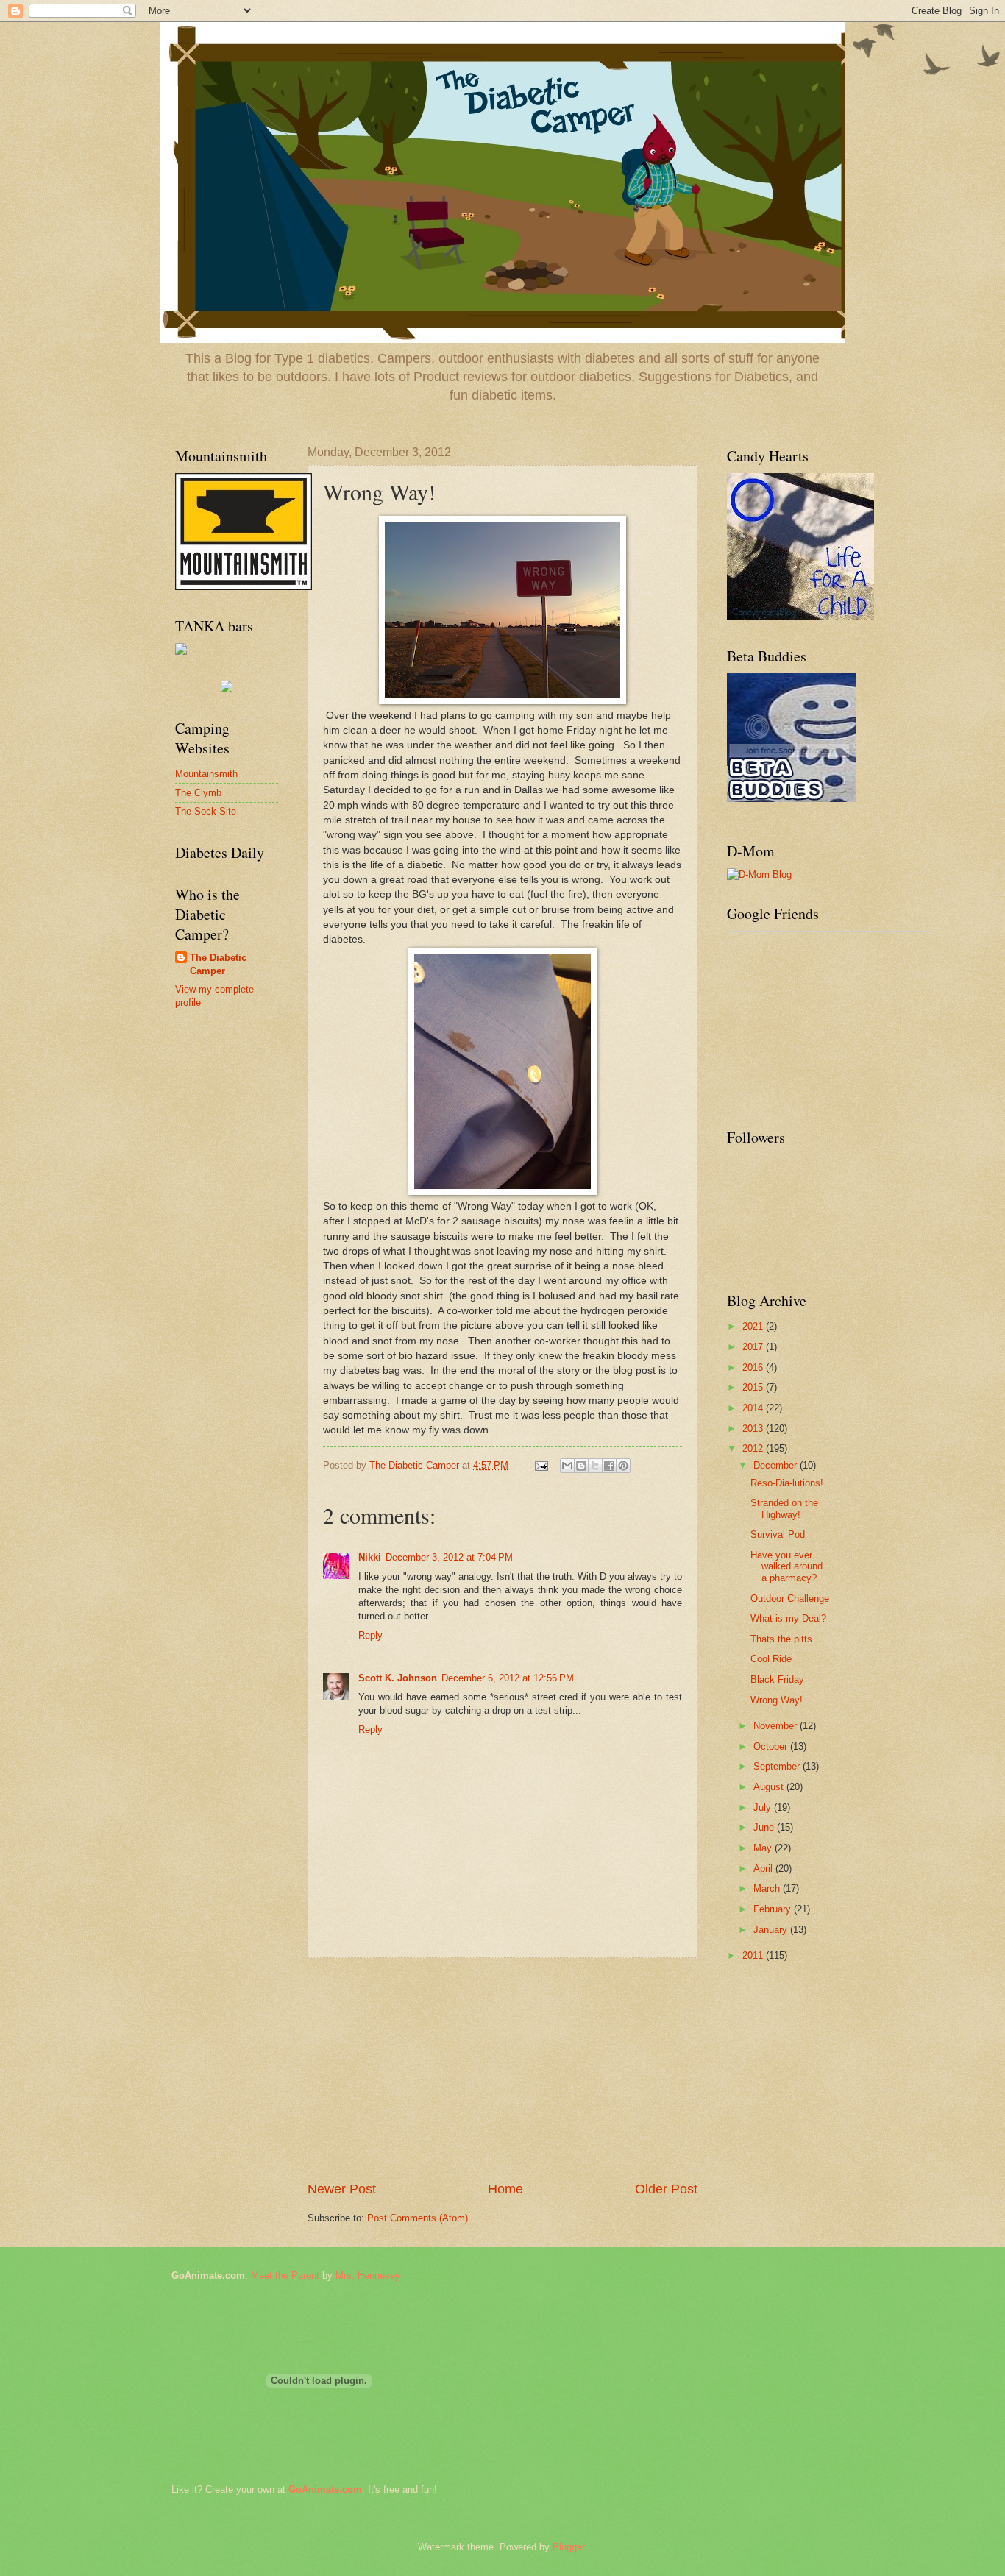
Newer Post (342, 2189)
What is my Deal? (788, 1618)
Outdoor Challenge (790, 1599)
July (764, 1807)
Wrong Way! (777, 1700)
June (765, 1827)
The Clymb (198, 793)
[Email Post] (541, 1465)
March (768, 1888)
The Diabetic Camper (218, 964)
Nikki (370, 1557)
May (764, 1848)
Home (505, 2189)
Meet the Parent (285, 2275)
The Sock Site (206, 811)
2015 (754, 1387)
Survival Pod (778, 1534)
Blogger (568, 2547)
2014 (754, 1408)
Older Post (666, 2189)
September (778, 1766)
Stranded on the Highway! (784, 1508)
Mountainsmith (206, 774)
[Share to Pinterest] (623, 1466)
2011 (754, 1955)
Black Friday (777, 1679)
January (772, 1930)
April (764, 1869)
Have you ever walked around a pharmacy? (786, 1566)
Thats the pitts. (783, 1639)
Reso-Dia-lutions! (787, 1483)
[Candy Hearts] (791, 799)
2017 (754, 1347)
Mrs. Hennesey (368, 2275)
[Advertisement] (502, 2069)
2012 (754, 1448)
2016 (754, 1367)
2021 (754, 1326)
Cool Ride (771, 1659)
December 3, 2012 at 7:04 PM (449, 1557)
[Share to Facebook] (609, 1466)
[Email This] (567, 1466)
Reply (370, 1635)
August (770, 1787)
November (777, 1726)
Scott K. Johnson (398, 1678)
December (777, 1465)
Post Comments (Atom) (418, 2218)
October (772, 1746)
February (774, 1909)
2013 (754, 1429)
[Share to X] (595, 1466)
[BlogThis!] (581, 1466)
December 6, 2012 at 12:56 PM (508, 1678)
